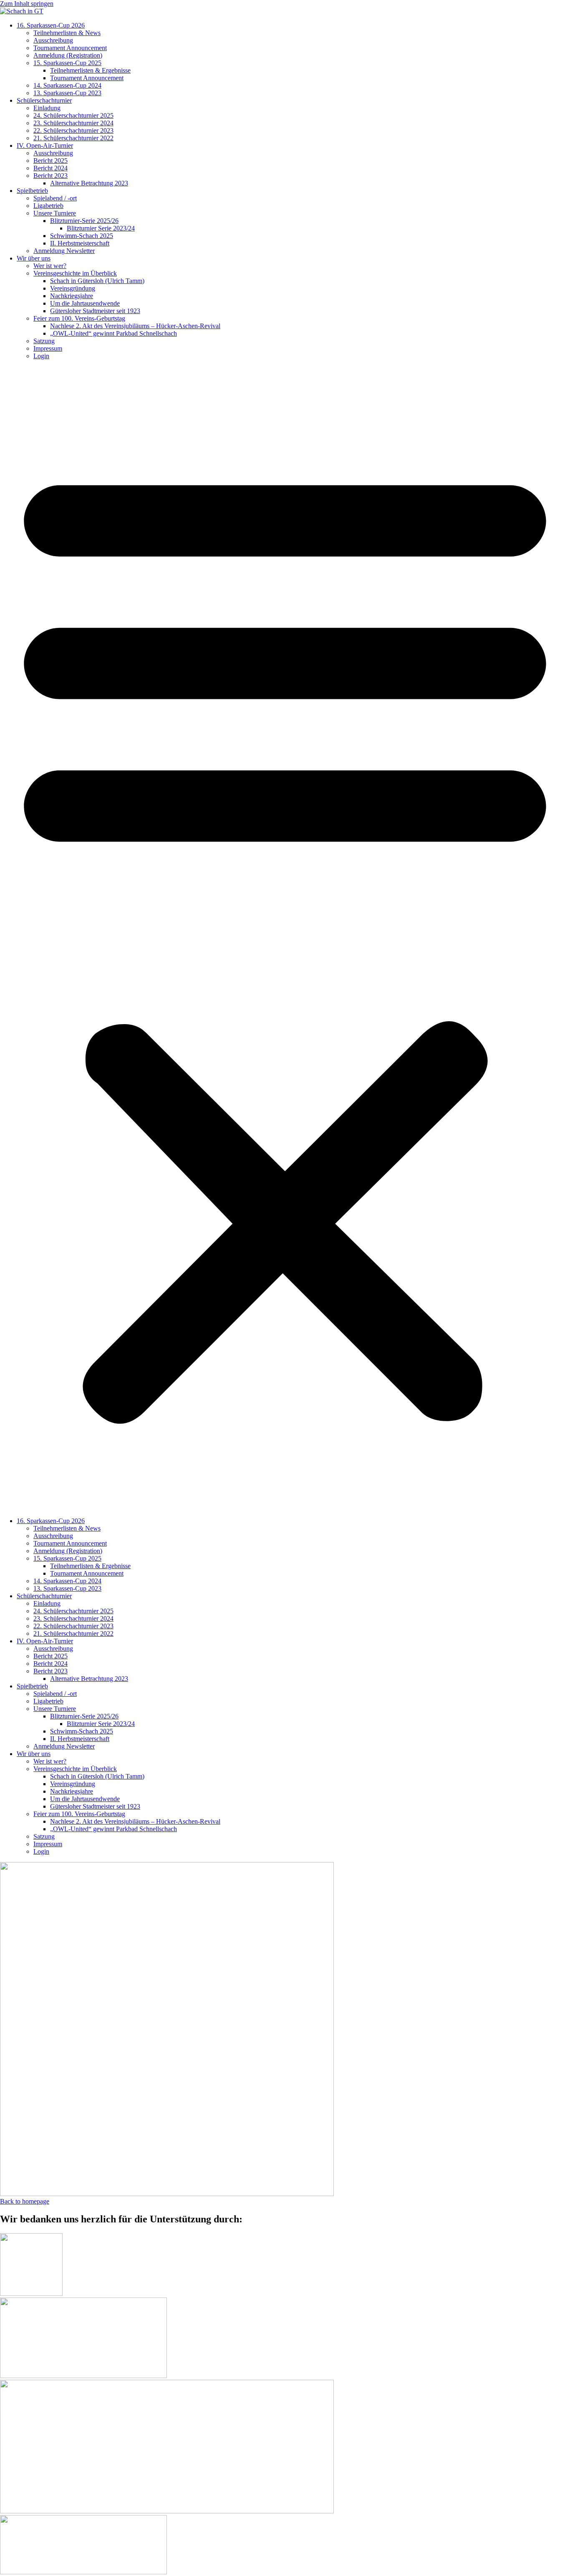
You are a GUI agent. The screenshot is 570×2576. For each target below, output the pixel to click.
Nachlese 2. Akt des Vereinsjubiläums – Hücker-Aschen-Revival (135, 326)
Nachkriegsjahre (72, 296)
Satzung (44, 341)
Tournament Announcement (70, 48)
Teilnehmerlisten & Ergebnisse (90, 70)
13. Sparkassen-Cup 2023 (67, 93)
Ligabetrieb (48, 206)
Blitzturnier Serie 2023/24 (101, 228)
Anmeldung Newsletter (64, 251)
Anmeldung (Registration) (68, 55)
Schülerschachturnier (44, 100)
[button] (285, 939)
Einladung (47, 108)
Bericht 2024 (50, 168)
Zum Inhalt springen (27, 4)
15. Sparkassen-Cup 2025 (67, 63)
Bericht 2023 (50, 176)
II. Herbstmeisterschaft (80, 243)
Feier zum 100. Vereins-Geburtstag (79, 318)
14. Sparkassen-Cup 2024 (67, 85)
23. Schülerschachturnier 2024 (73, 123)
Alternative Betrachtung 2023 (89, 183)
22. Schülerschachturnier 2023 (73, 130)
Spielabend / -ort (55, 198)
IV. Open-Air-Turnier (45, 146)
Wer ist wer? (50, 266)
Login (41, 356)
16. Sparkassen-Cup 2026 (51, 25)
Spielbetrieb (32, 191)
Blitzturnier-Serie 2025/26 (84, 221)
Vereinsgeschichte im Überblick (75, 273)
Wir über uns (34, 258)
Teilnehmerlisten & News (67, 33)
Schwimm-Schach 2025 (82, 236)
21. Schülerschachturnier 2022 (73, 138)
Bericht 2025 (50, 161)
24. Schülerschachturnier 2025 (73, 115)
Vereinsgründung (73, 288)
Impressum (48, 348)
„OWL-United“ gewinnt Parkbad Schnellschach (113, 333)
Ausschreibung (53, 40)
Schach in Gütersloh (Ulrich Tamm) (97, 281)
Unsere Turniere (55, 213)
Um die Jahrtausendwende (85, 303)
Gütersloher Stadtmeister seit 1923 (95, 311)
